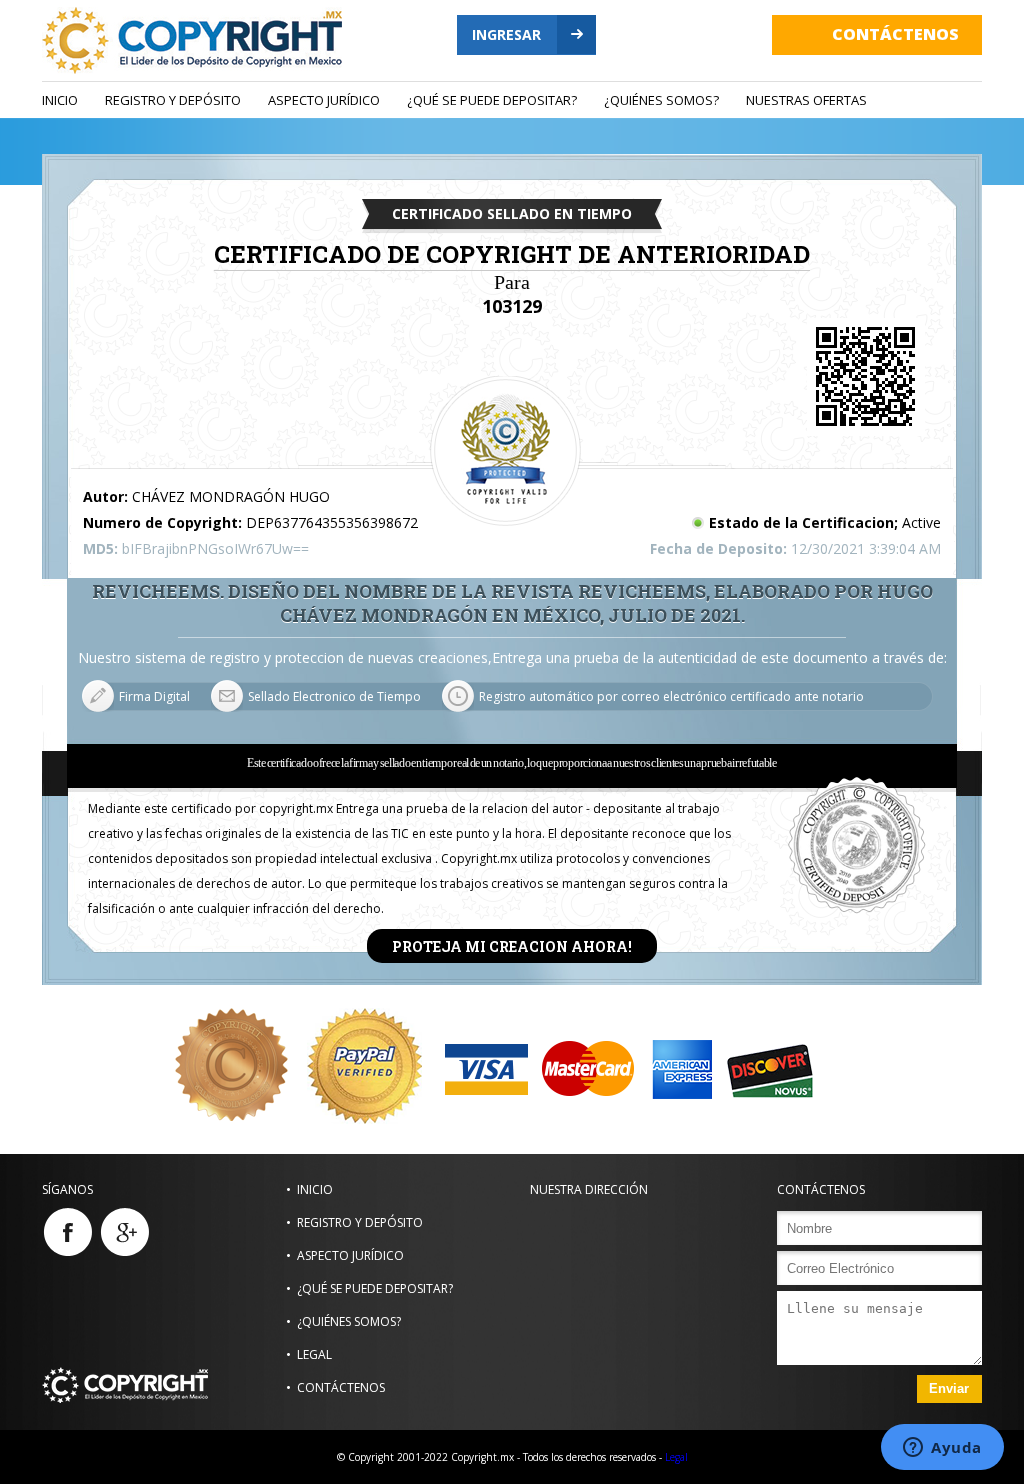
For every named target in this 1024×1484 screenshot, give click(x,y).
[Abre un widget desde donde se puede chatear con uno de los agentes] (942, 1449)
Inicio (60, 100)
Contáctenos (341, 1387)
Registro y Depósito (173, 100)
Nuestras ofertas (806, 100)
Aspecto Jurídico (324, 100)
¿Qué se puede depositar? (492, 100)
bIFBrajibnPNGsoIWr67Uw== (215, 548)
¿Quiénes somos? (661, 100)
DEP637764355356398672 (332, 522)
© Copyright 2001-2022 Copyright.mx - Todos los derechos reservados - (499, 1457)
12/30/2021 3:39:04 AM (866, 548)
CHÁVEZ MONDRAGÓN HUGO (231, 496)
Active (921, 522)
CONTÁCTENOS (895, 34)
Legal (314, 1354)
